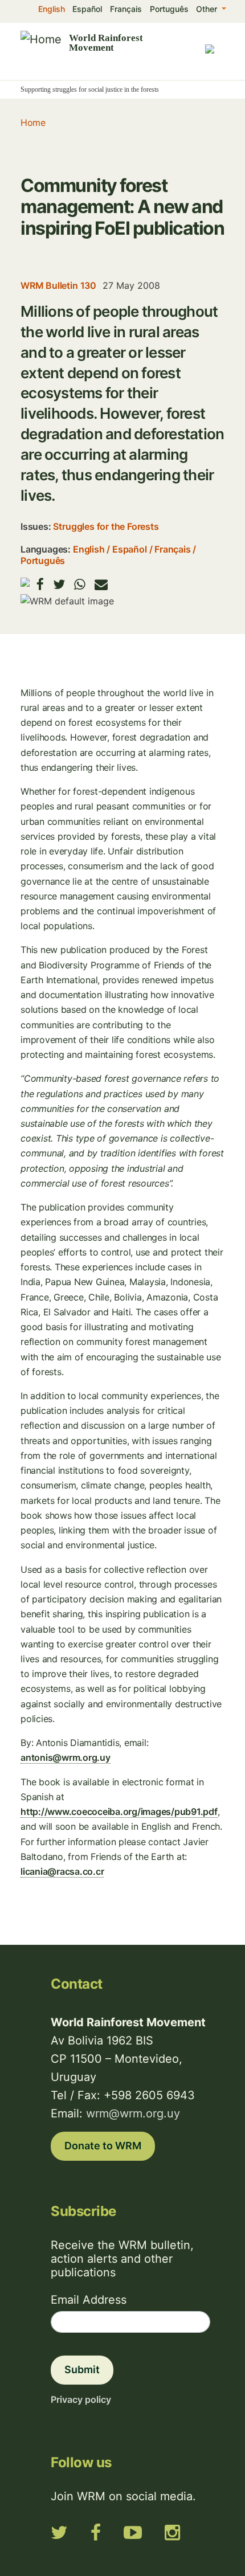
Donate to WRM (103, 2146)
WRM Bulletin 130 (58, 285)
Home (33, 122)
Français (126, 9)
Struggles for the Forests (106, 526)
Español (87, 9)
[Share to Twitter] (59, 584)
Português (169, 9)
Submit (82, 2369)
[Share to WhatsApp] (80, 584)
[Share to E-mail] (101, 584)
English (52, 9)
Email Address (89, 2300)
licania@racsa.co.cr (62, 1871)
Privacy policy (81, 2399)
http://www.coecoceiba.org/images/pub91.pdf (119, 1812)
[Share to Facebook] (40, 584)
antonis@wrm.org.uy (66, 1757)
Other (208, 9)
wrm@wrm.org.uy (133, 2113)
